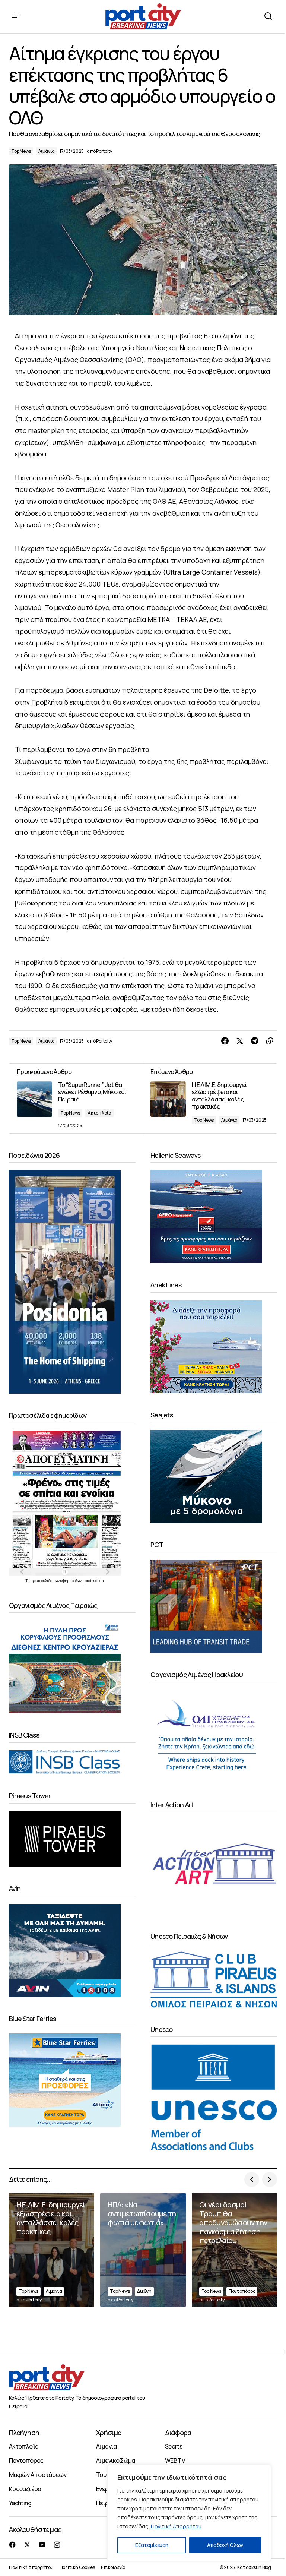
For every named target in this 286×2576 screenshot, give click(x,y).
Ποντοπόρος (242, 2291)
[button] (16, 16)
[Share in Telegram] (255, 1041)
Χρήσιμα (109, 2433)
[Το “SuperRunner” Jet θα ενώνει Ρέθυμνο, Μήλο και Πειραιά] (76, 1099)
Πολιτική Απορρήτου (176, 2526)
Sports (174, 2446)
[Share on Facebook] (225, 1041)
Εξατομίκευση (152, 2545)
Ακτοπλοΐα (99, 1113)
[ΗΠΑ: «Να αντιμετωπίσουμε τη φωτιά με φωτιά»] (143, 2250)
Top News (21, 151)
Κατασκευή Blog (254, 2567)
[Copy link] (270, 1041)
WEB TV (175, 2460)
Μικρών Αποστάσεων (38, 2475)
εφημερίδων (71, 1581)
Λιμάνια (46, 151)
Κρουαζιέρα (25, 2489)
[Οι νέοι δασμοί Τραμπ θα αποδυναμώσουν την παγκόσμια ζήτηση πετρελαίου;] (234, 2250)
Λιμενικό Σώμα (116, 2460)
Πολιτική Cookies (77, 2567)
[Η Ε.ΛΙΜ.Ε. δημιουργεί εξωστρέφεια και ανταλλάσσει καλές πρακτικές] (210, 1099)
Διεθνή (144, 2291)
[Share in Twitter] (240, 1041)
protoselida (94, 1581)
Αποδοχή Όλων (225, 2545)
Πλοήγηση (24, 2433)
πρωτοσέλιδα (42, 1581)
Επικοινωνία (113, 2567)
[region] (189, 2513)
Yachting (20, 2503)
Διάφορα (178, 2433)
